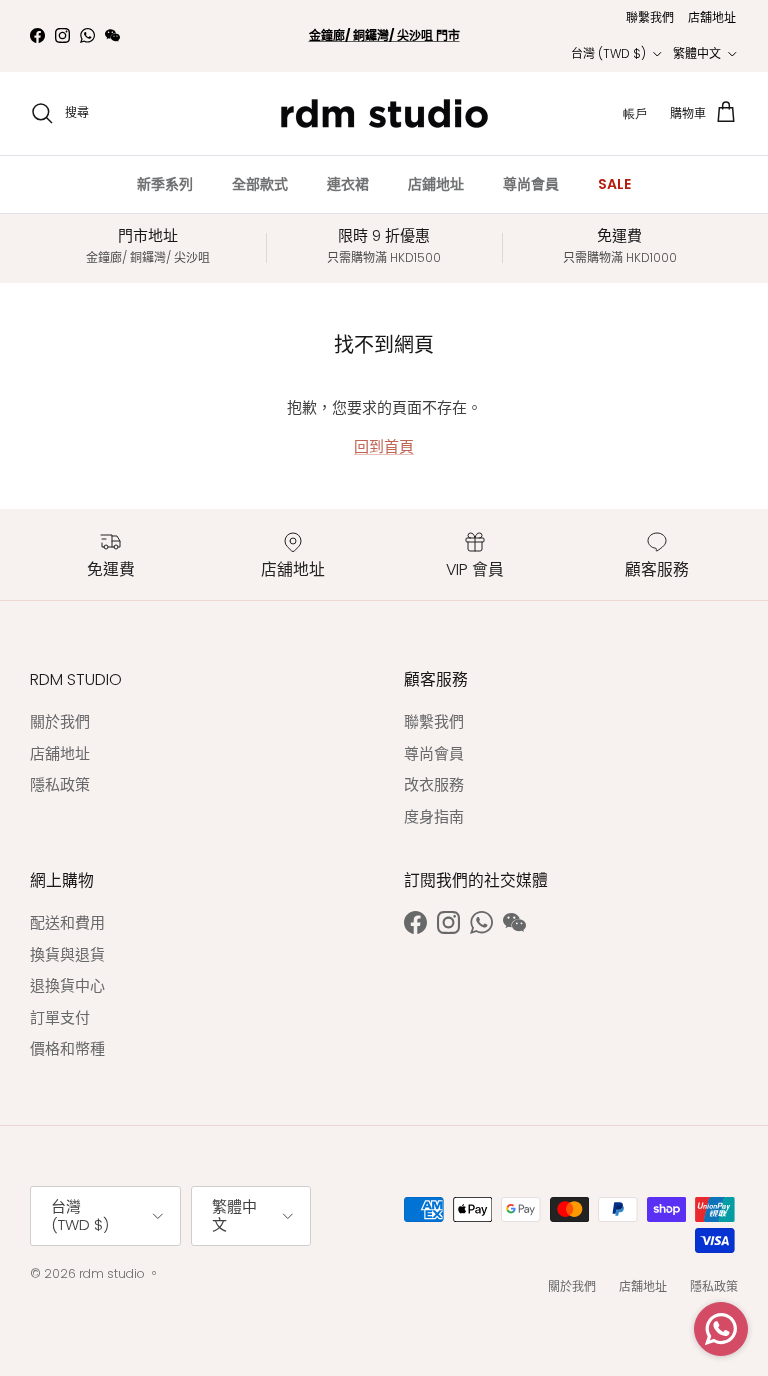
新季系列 (165, 184)
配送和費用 (67, 922)
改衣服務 (434, 784)
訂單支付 (60, 1017)
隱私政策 (60, 784)
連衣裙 (348, 184)
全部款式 (260, 184)
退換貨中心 (67, 985)
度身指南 (434, 816)
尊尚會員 (531, 184)
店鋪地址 (436, 184)
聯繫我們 (650, 17)
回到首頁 (384, 446)
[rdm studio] (384, 113)
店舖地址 (712, 17)
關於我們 (60, 721)
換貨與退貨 (67, 954)
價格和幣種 (67, 1048)
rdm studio (112, 1273)
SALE (614, 184)
